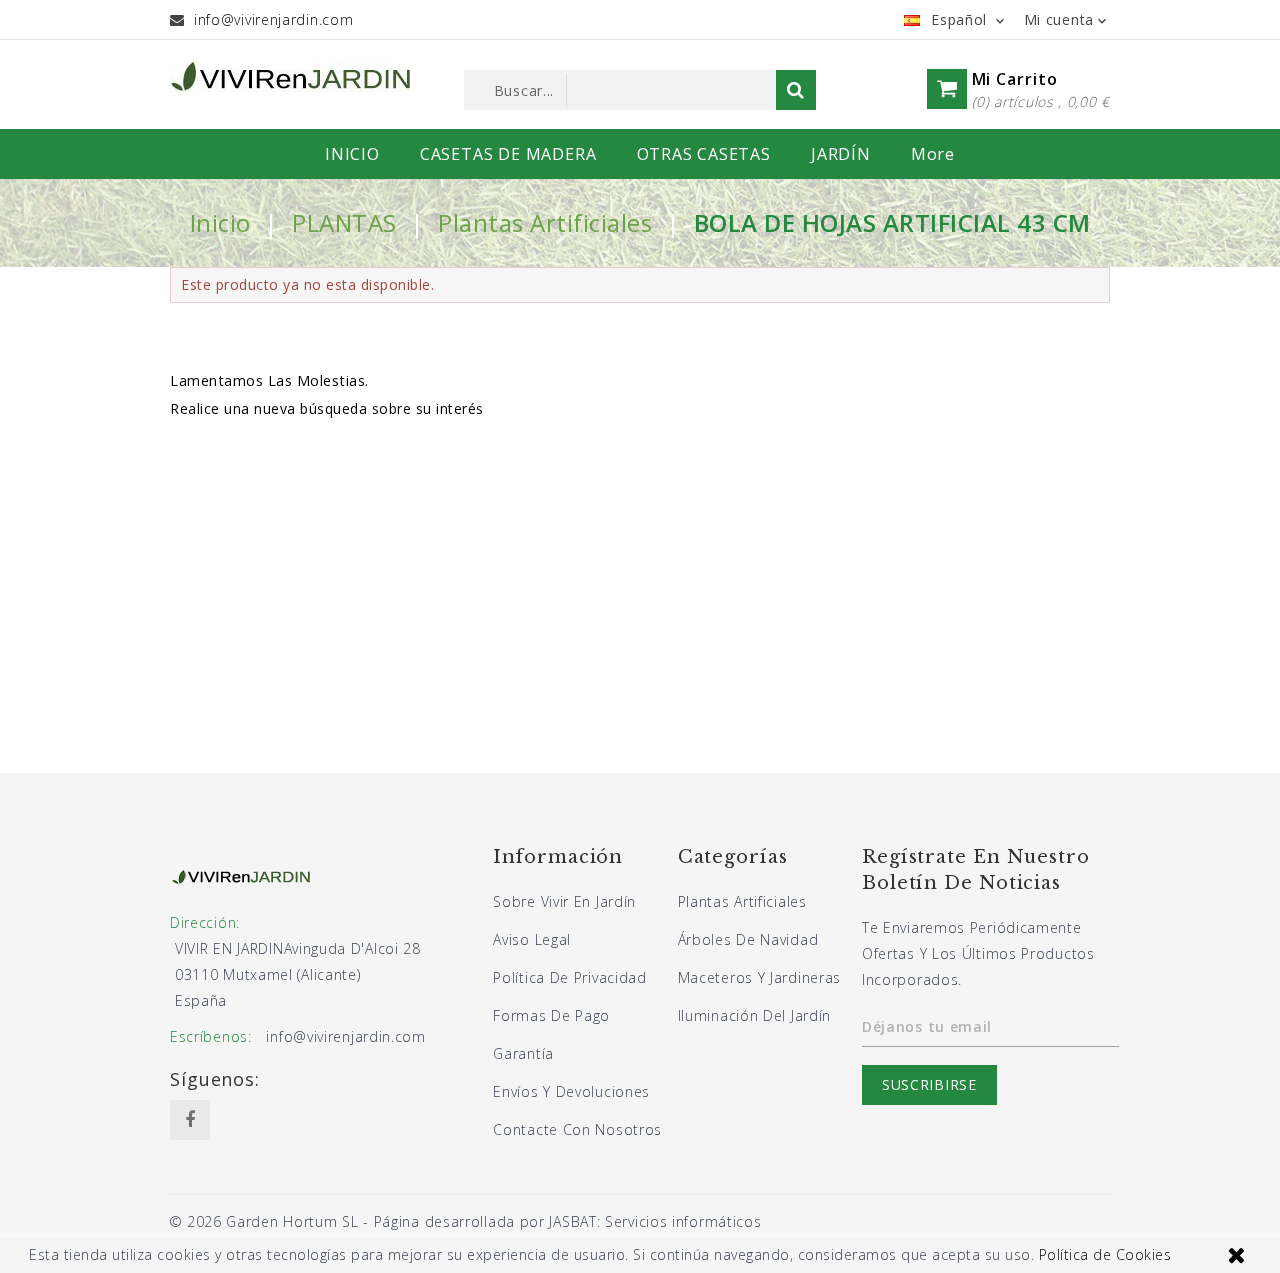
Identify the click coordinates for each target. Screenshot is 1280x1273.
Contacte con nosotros (577, 1129)
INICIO (352, 154)
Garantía (523, 1053)
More (933, 154)
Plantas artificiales (742, 901)
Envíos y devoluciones (571, 1091)
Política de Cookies (1105, 1254)
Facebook (190, 1120)
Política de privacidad (569, 977)
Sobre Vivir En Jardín (564, 901)
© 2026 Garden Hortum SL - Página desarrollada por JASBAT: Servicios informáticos (465, 1221)
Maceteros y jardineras (759, 977)
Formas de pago (551, 1015)
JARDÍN (841, 154)
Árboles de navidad (748, 939)
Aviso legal (532, 939)
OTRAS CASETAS (704, 154)
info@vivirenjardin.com (273, 19)
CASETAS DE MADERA (508, 154)
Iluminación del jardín (754, 1015)
